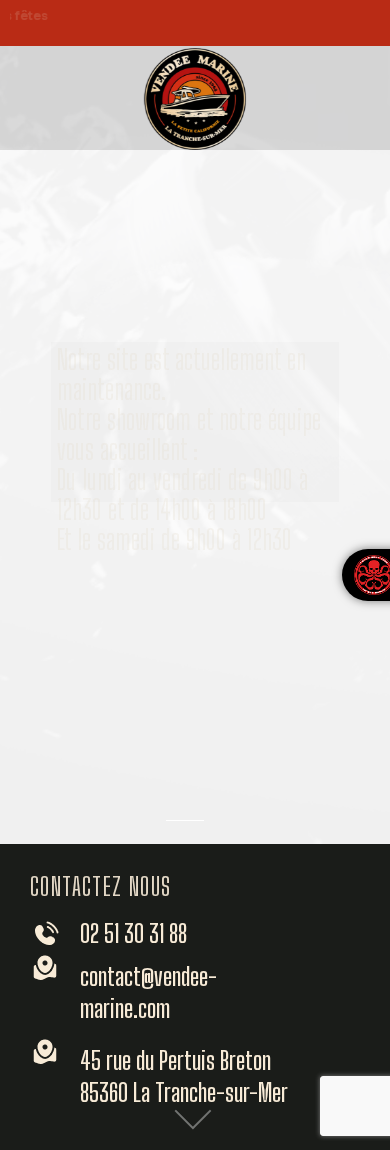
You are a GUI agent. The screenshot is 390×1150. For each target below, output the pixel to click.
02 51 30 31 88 (133, 933)
